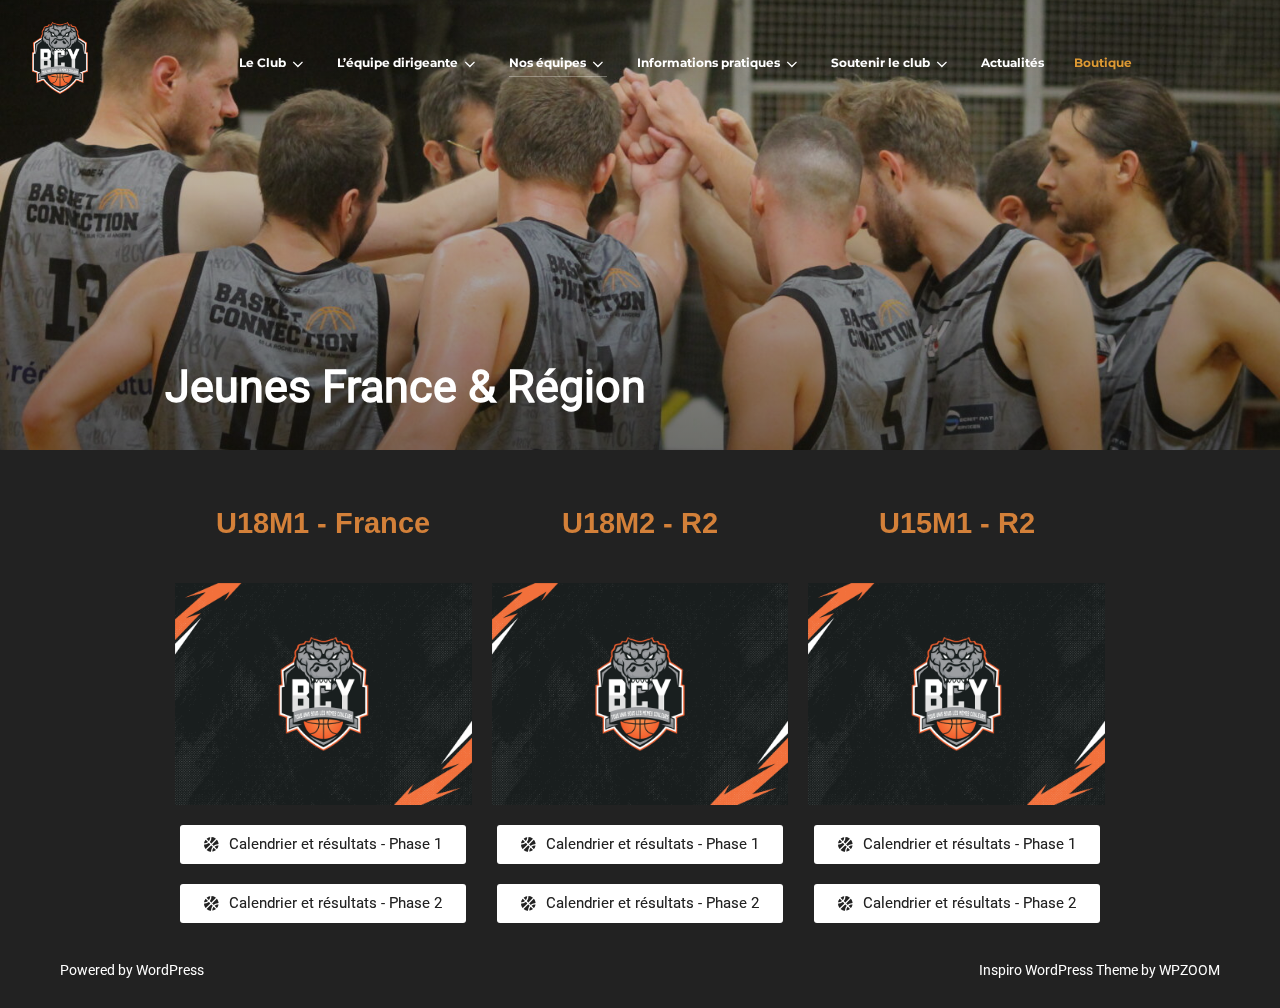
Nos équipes (547, 62)
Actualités (1012, 62)
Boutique (1103, 62)
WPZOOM (1189, 970)
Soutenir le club (880, 62)
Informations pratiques (708, 62)
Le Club (262, 62)
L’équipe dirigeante (397, 62)
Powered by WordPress (132, 970)
